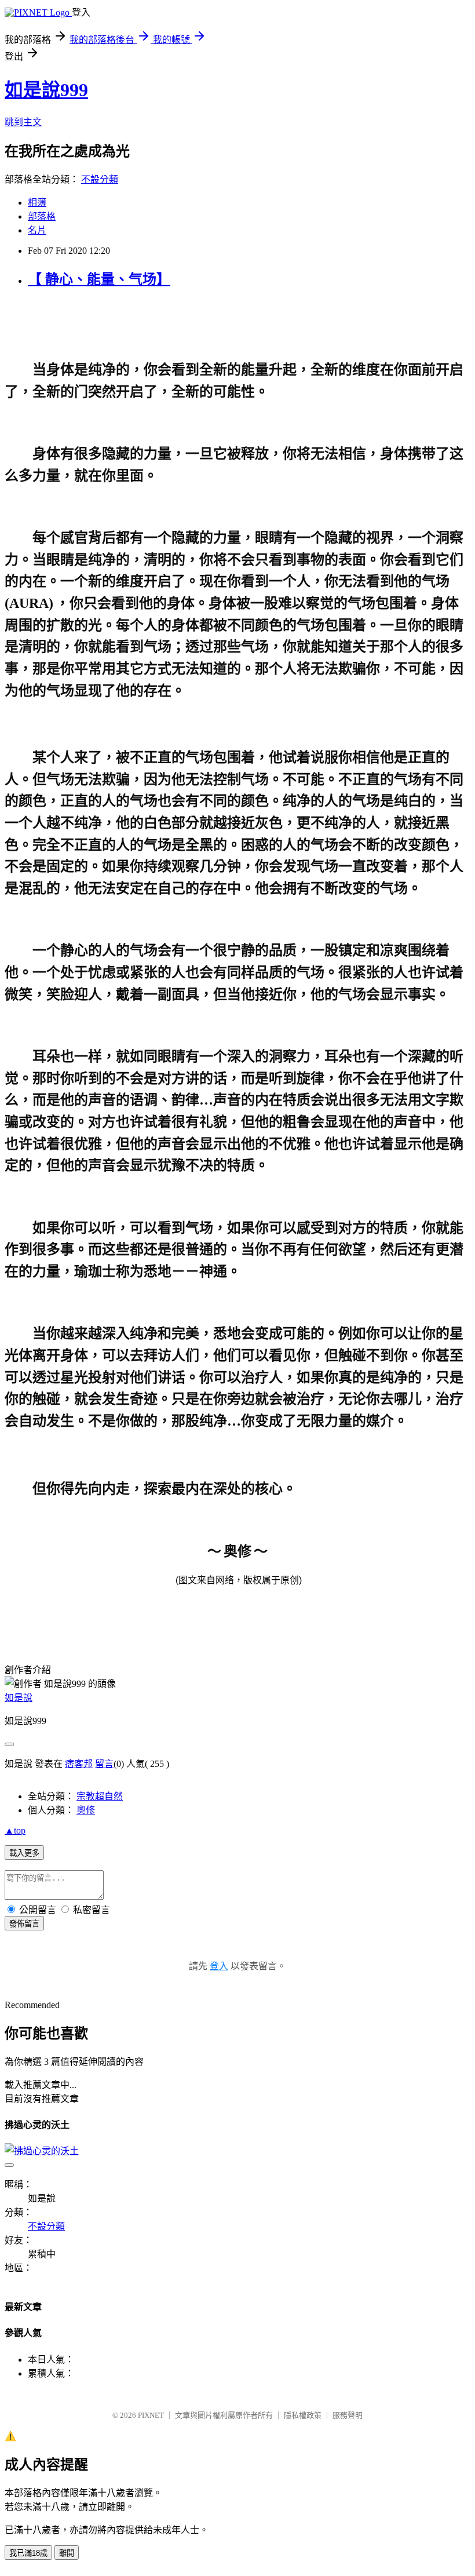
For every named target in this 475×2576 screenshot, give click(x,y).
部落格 (42, 216)
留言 (104, 1764)
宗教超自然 (100, 1796)
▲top (15, 1830)
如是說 (19, 1698)
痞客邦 (79, 1764)
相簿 (37, 203)
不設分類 (100, 179)
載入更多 (24, 1853)
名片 (37, 230)
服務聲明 (348, 2415)
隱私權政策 (303, 2415)
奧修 (86, 1810)
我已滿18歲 (28, 2553)
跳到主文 (23, 122)
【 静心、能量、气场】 (99, 279)
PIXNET (151, 2415)
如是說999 (46, 90)
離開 (67, 2553)
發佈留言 (24, 1924)
